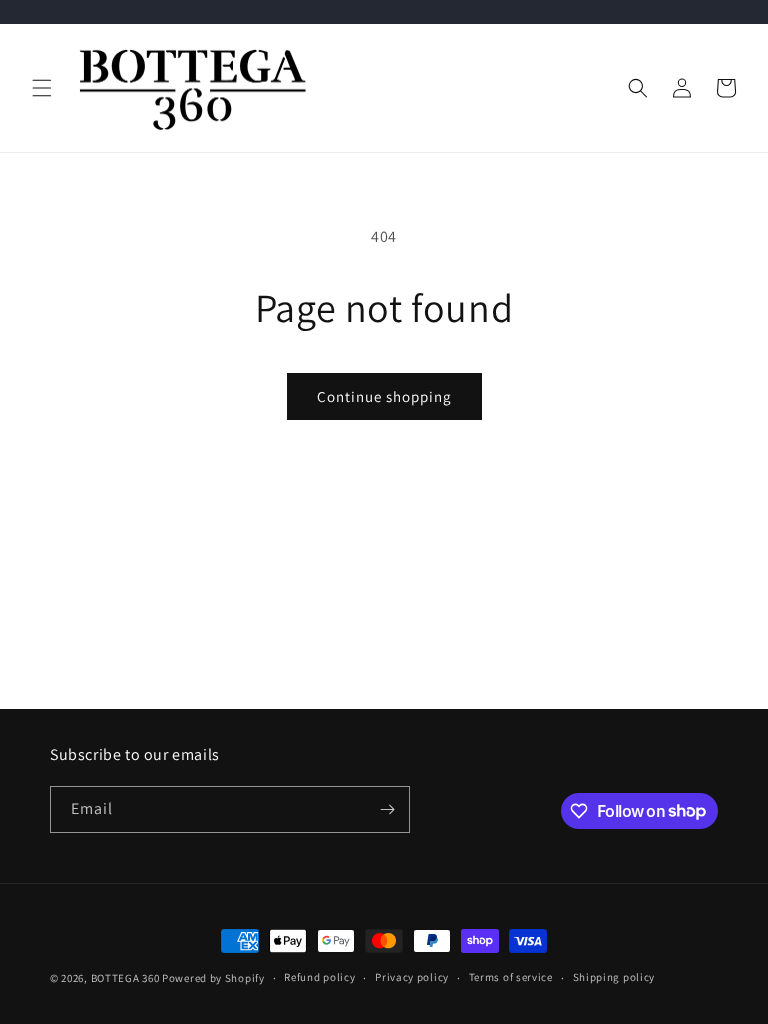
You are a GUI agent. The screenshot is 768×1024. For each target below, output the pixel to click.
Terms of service (511, 977)
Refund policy (319, 977)
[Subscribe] (387, 809)
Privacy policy (412, 977)
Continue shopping (384, 396)
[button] (42, 88)
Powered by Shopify (213, 978)
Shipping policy (614, 977)
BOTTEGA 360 (125, 978)
